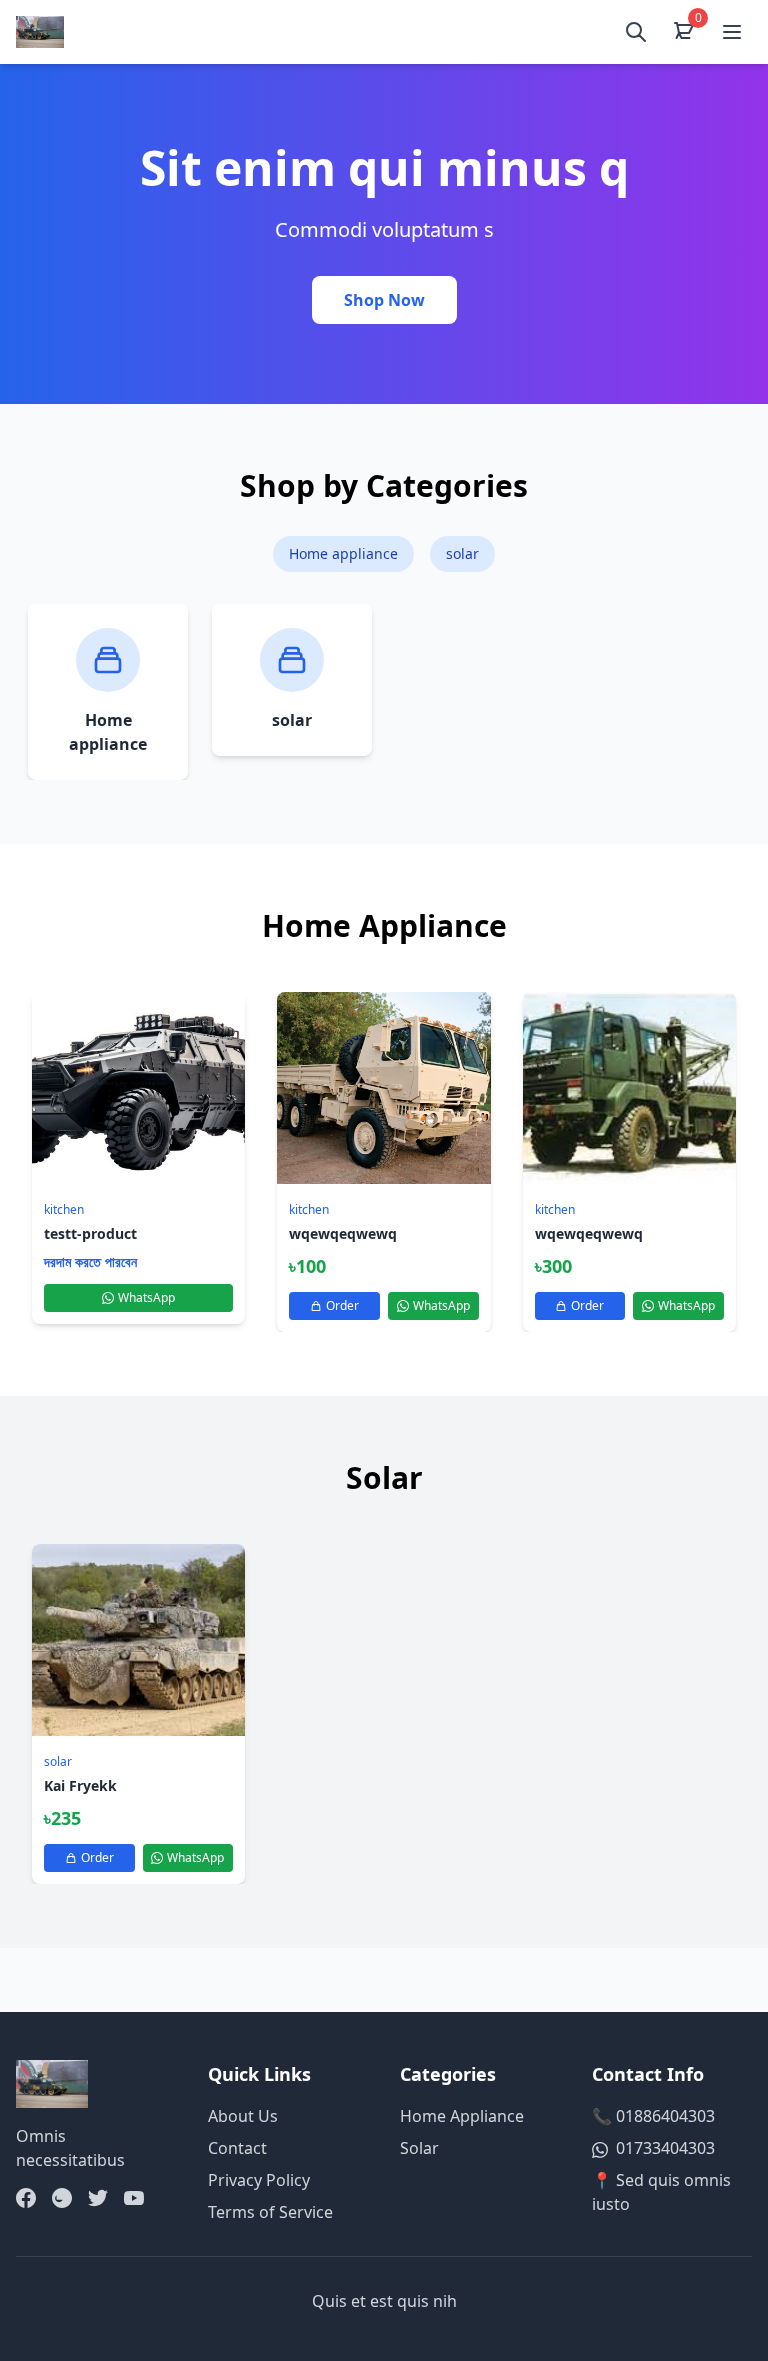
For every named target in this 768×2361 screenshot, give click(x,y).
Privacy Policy (259, 2180)
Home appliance (343, 553)
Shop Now (384, 300)
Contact (237, 2148)
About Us (243, 2116)
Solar (419, 2148)
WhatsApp (146, 1297)
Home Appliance (462, 2116)
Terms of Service (270, 2212)
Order (342, 1305)
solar (462, 553)
